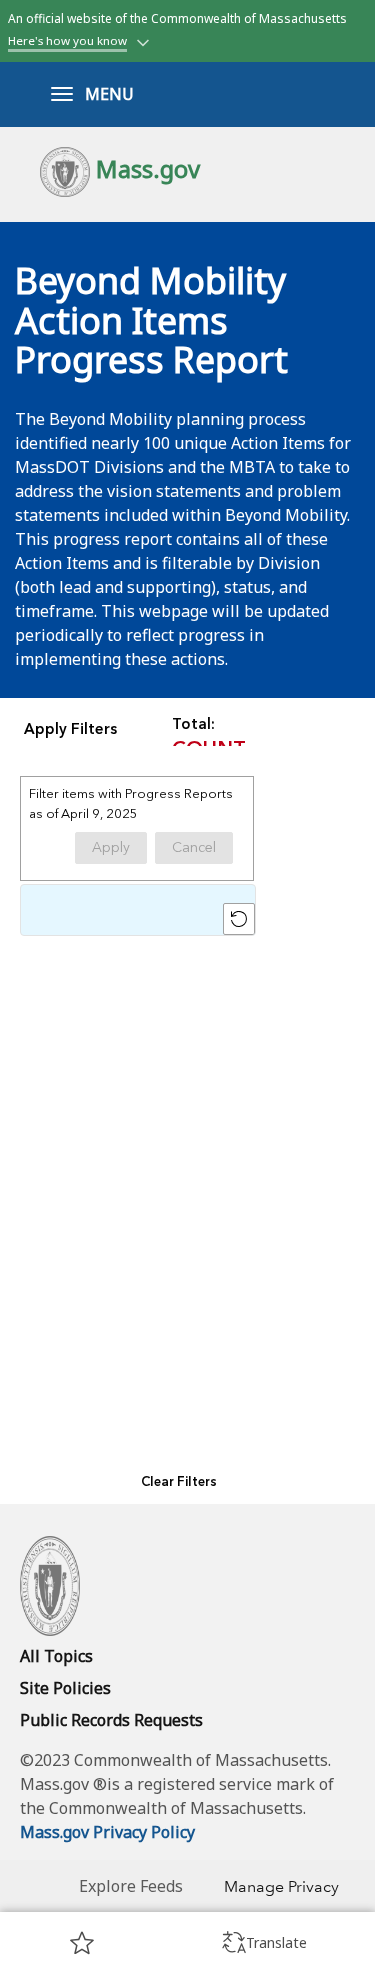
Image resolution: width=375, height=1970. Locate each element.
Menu (109, 94)
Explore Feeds (131, 1886)
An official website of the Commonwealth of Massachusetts (177, 29)
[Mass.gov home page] (50, 1584)
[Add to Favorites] (82, 1942)
